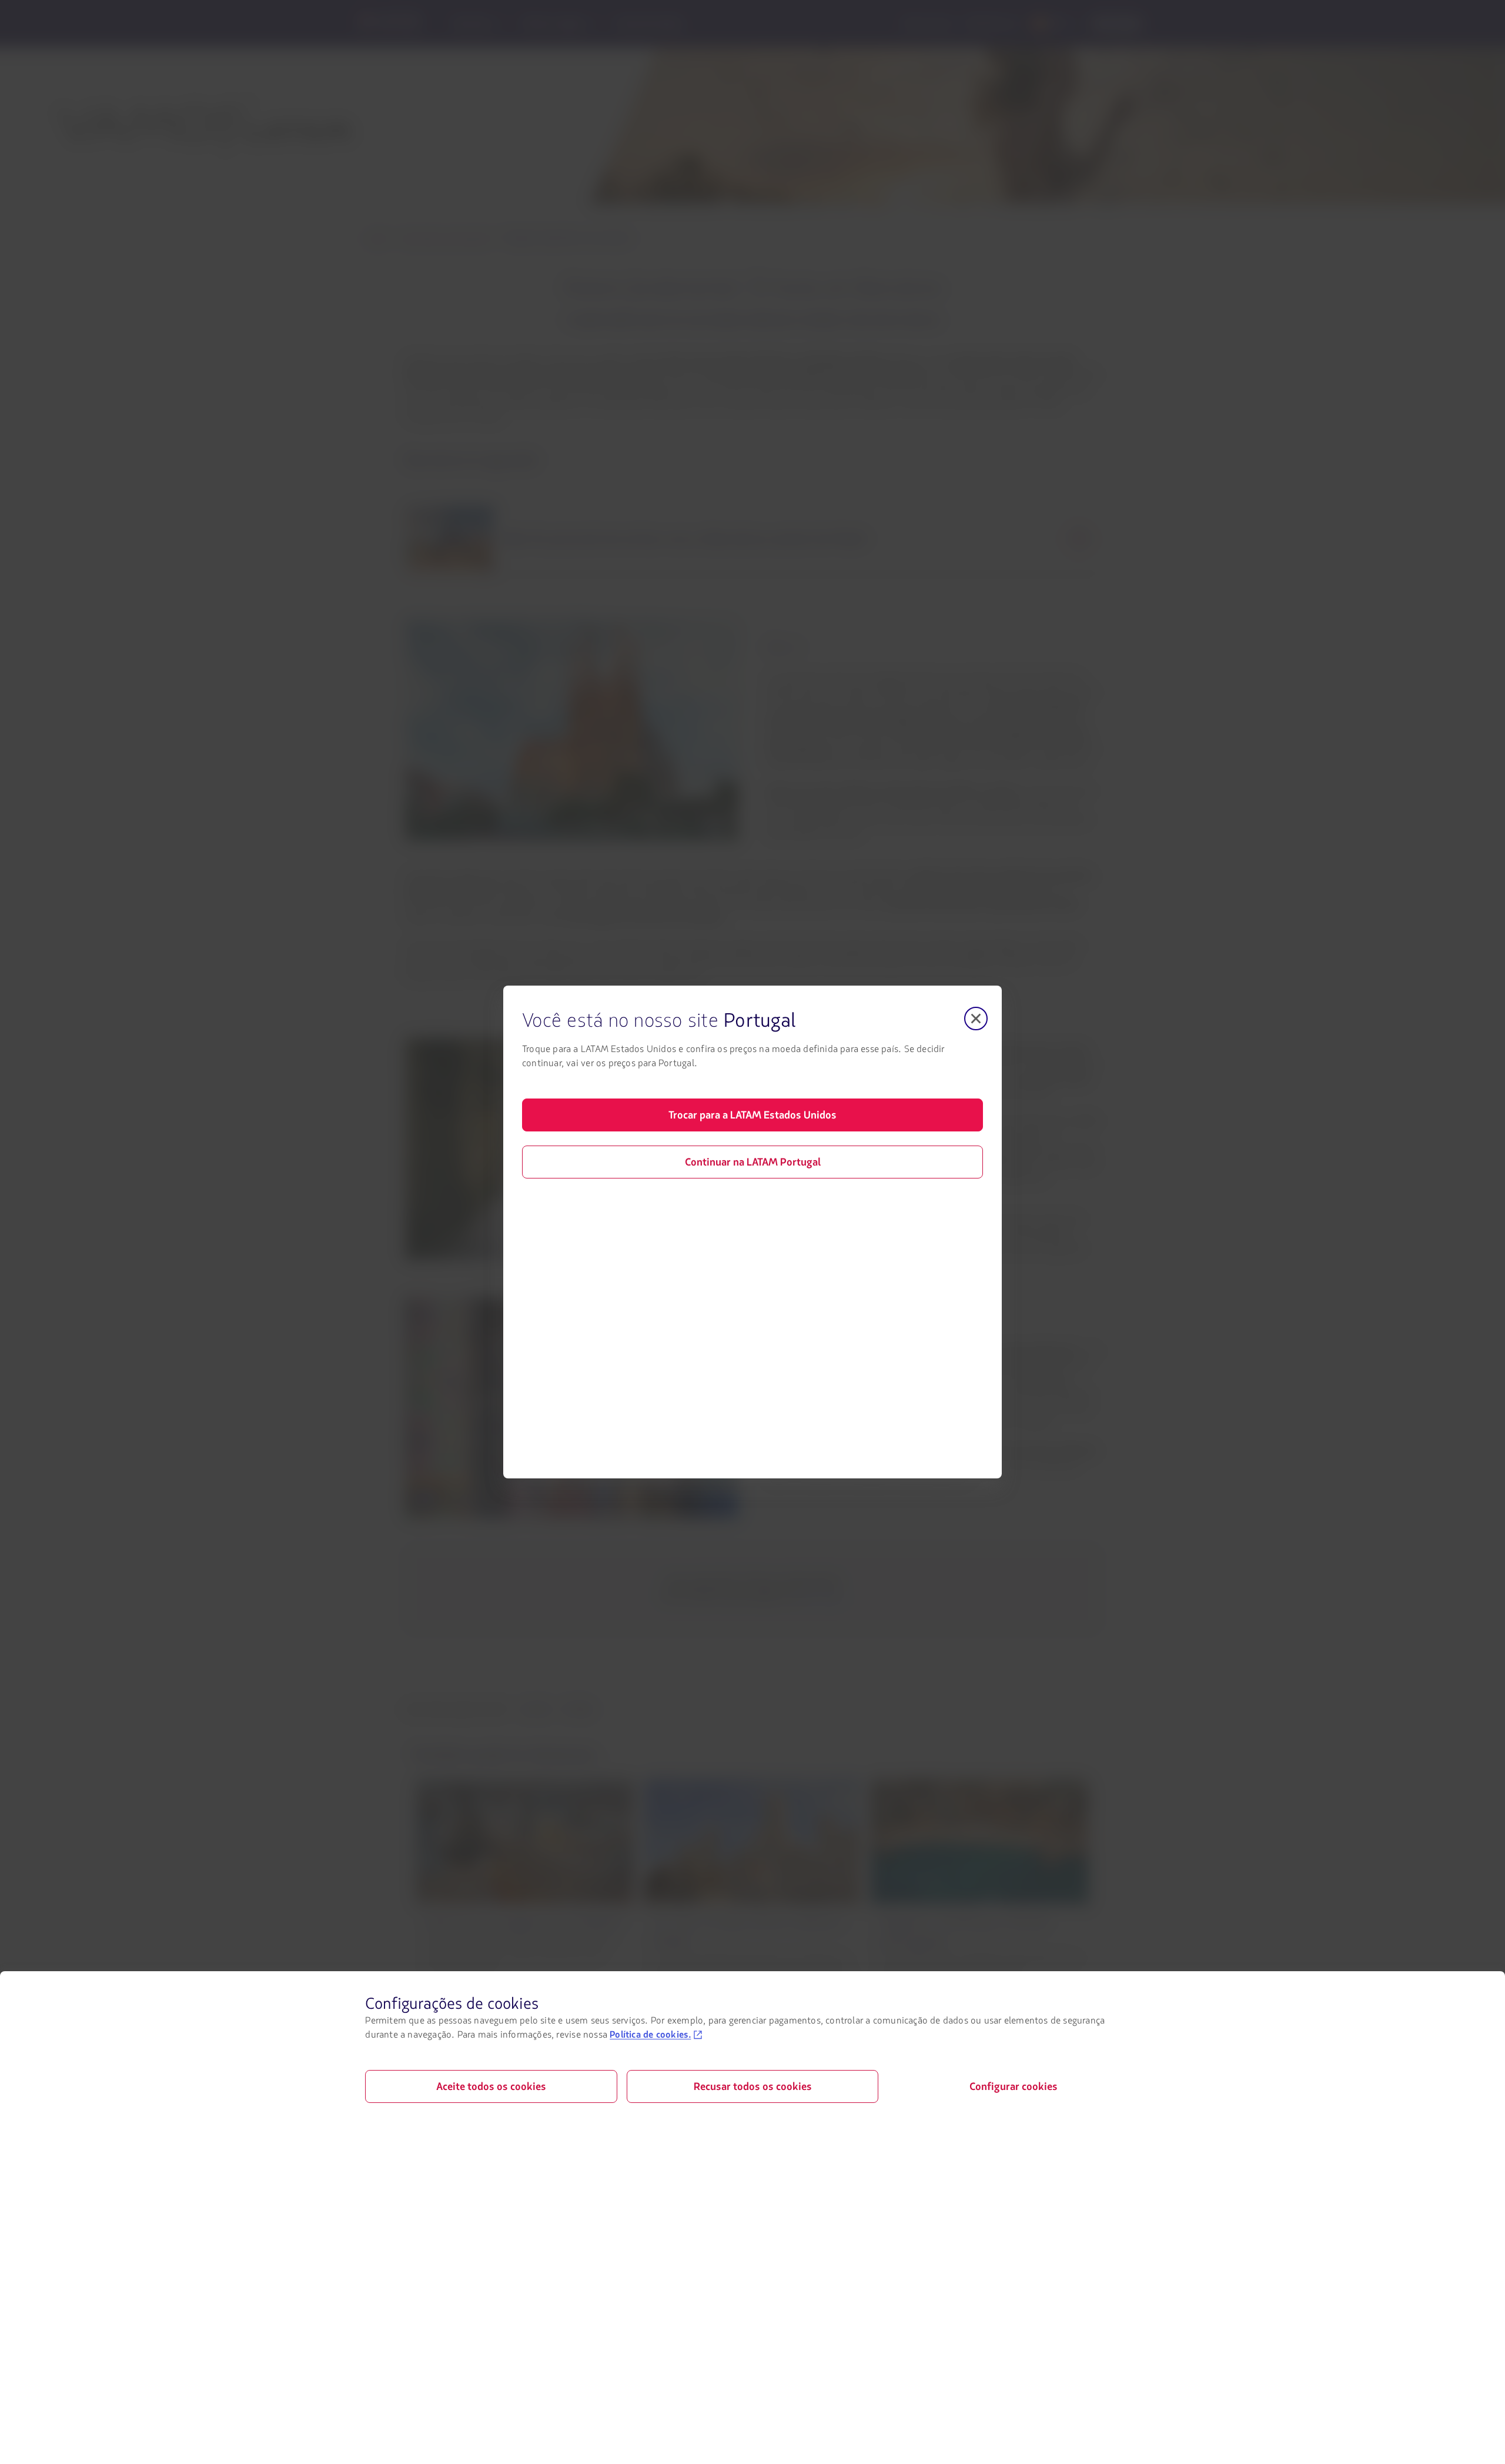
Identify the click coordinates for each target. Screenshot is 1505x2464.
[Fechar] (976, 1019)
